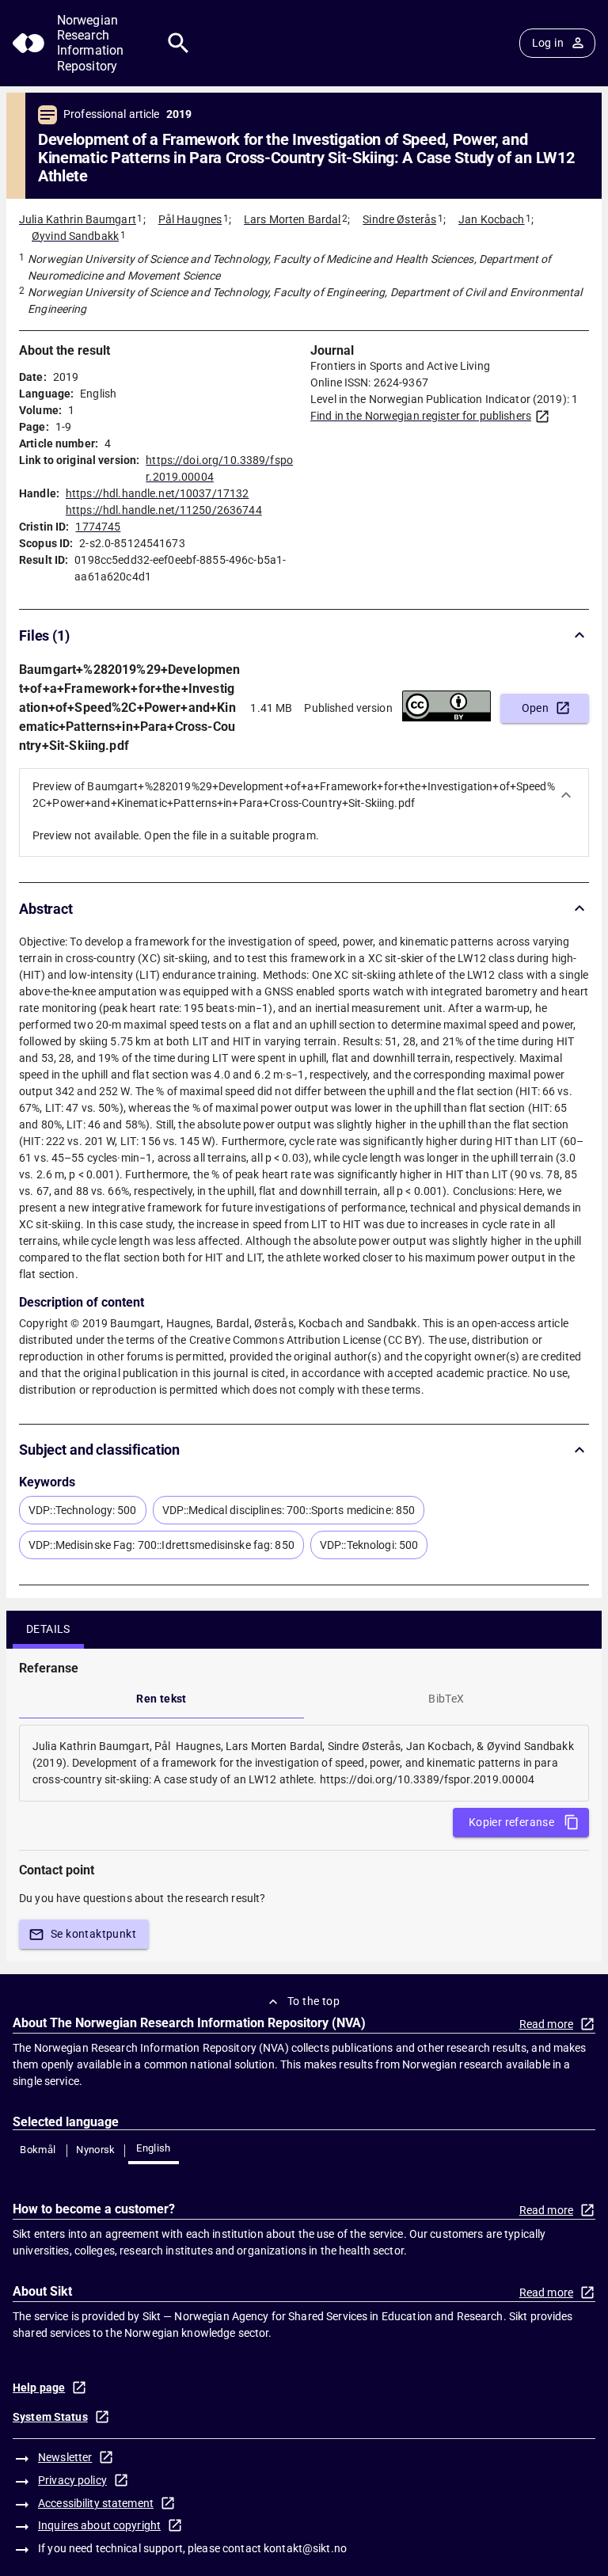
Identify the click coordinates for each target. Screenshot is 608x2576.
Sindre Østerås (399, 219)
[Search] (179, 43)
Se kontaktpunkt (93, 1934)
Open (536, 708)
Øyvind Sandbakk (75, 236)
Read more (546, 2024)
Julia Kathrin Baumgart (78, 219)
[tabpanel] (304, 1763)
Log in (548, 43)
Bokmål (38, 2150)
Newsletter (65, 2457)
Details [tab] (48, 1629)
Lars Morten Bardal (292, 219)
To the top (313, 2001)
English (154, 2148)
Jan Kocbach (491, 219)
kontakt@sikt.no (305, 2548)
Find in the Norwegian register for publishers (421, 416)
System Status (50, 2417)
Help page (39, 2388)
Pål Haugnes (190, 219)
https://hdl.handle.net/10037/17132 (157, 493)
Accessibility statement (96, 2503)
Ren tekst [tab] (161, 1699)
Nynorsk (96, 2150)
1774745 (98, 527)
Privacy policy (72, 2480)
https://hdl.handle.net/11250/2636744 (164, 510)
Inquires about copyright (99, 2525)
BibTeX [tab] (446, 1699)
